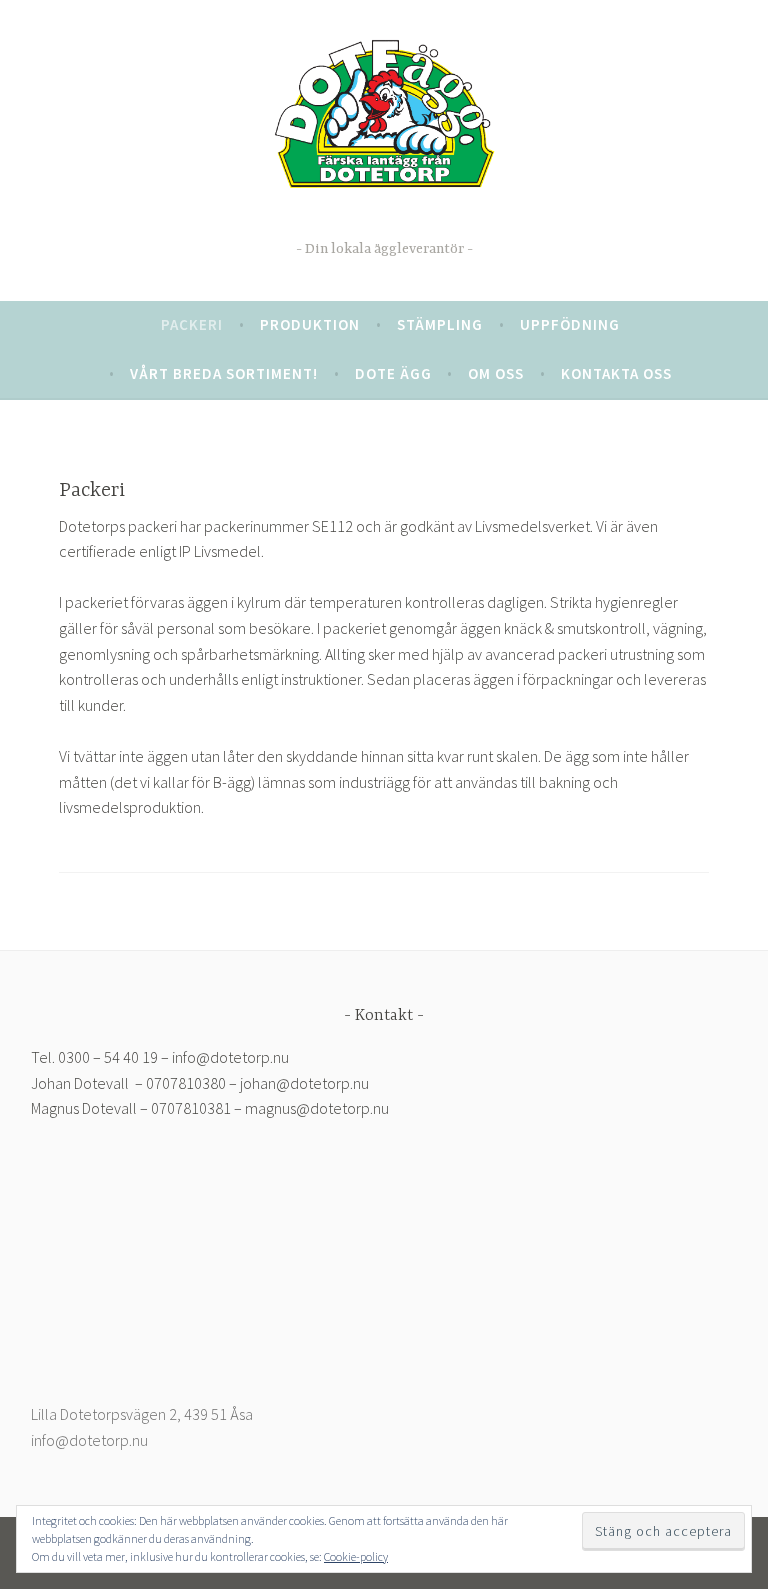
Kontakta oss (616, 373)
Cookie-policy (356, 1556)
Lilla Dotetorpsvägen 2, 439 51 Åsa (142, 1414)
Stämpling (440, 324)
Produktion (310, 324)
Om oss (496, 373)
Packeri (192, 324)
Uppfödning (570, 324)
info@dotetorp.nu (89, 1440)
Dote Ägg (384, 218)
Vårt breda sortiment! (224, 373)
